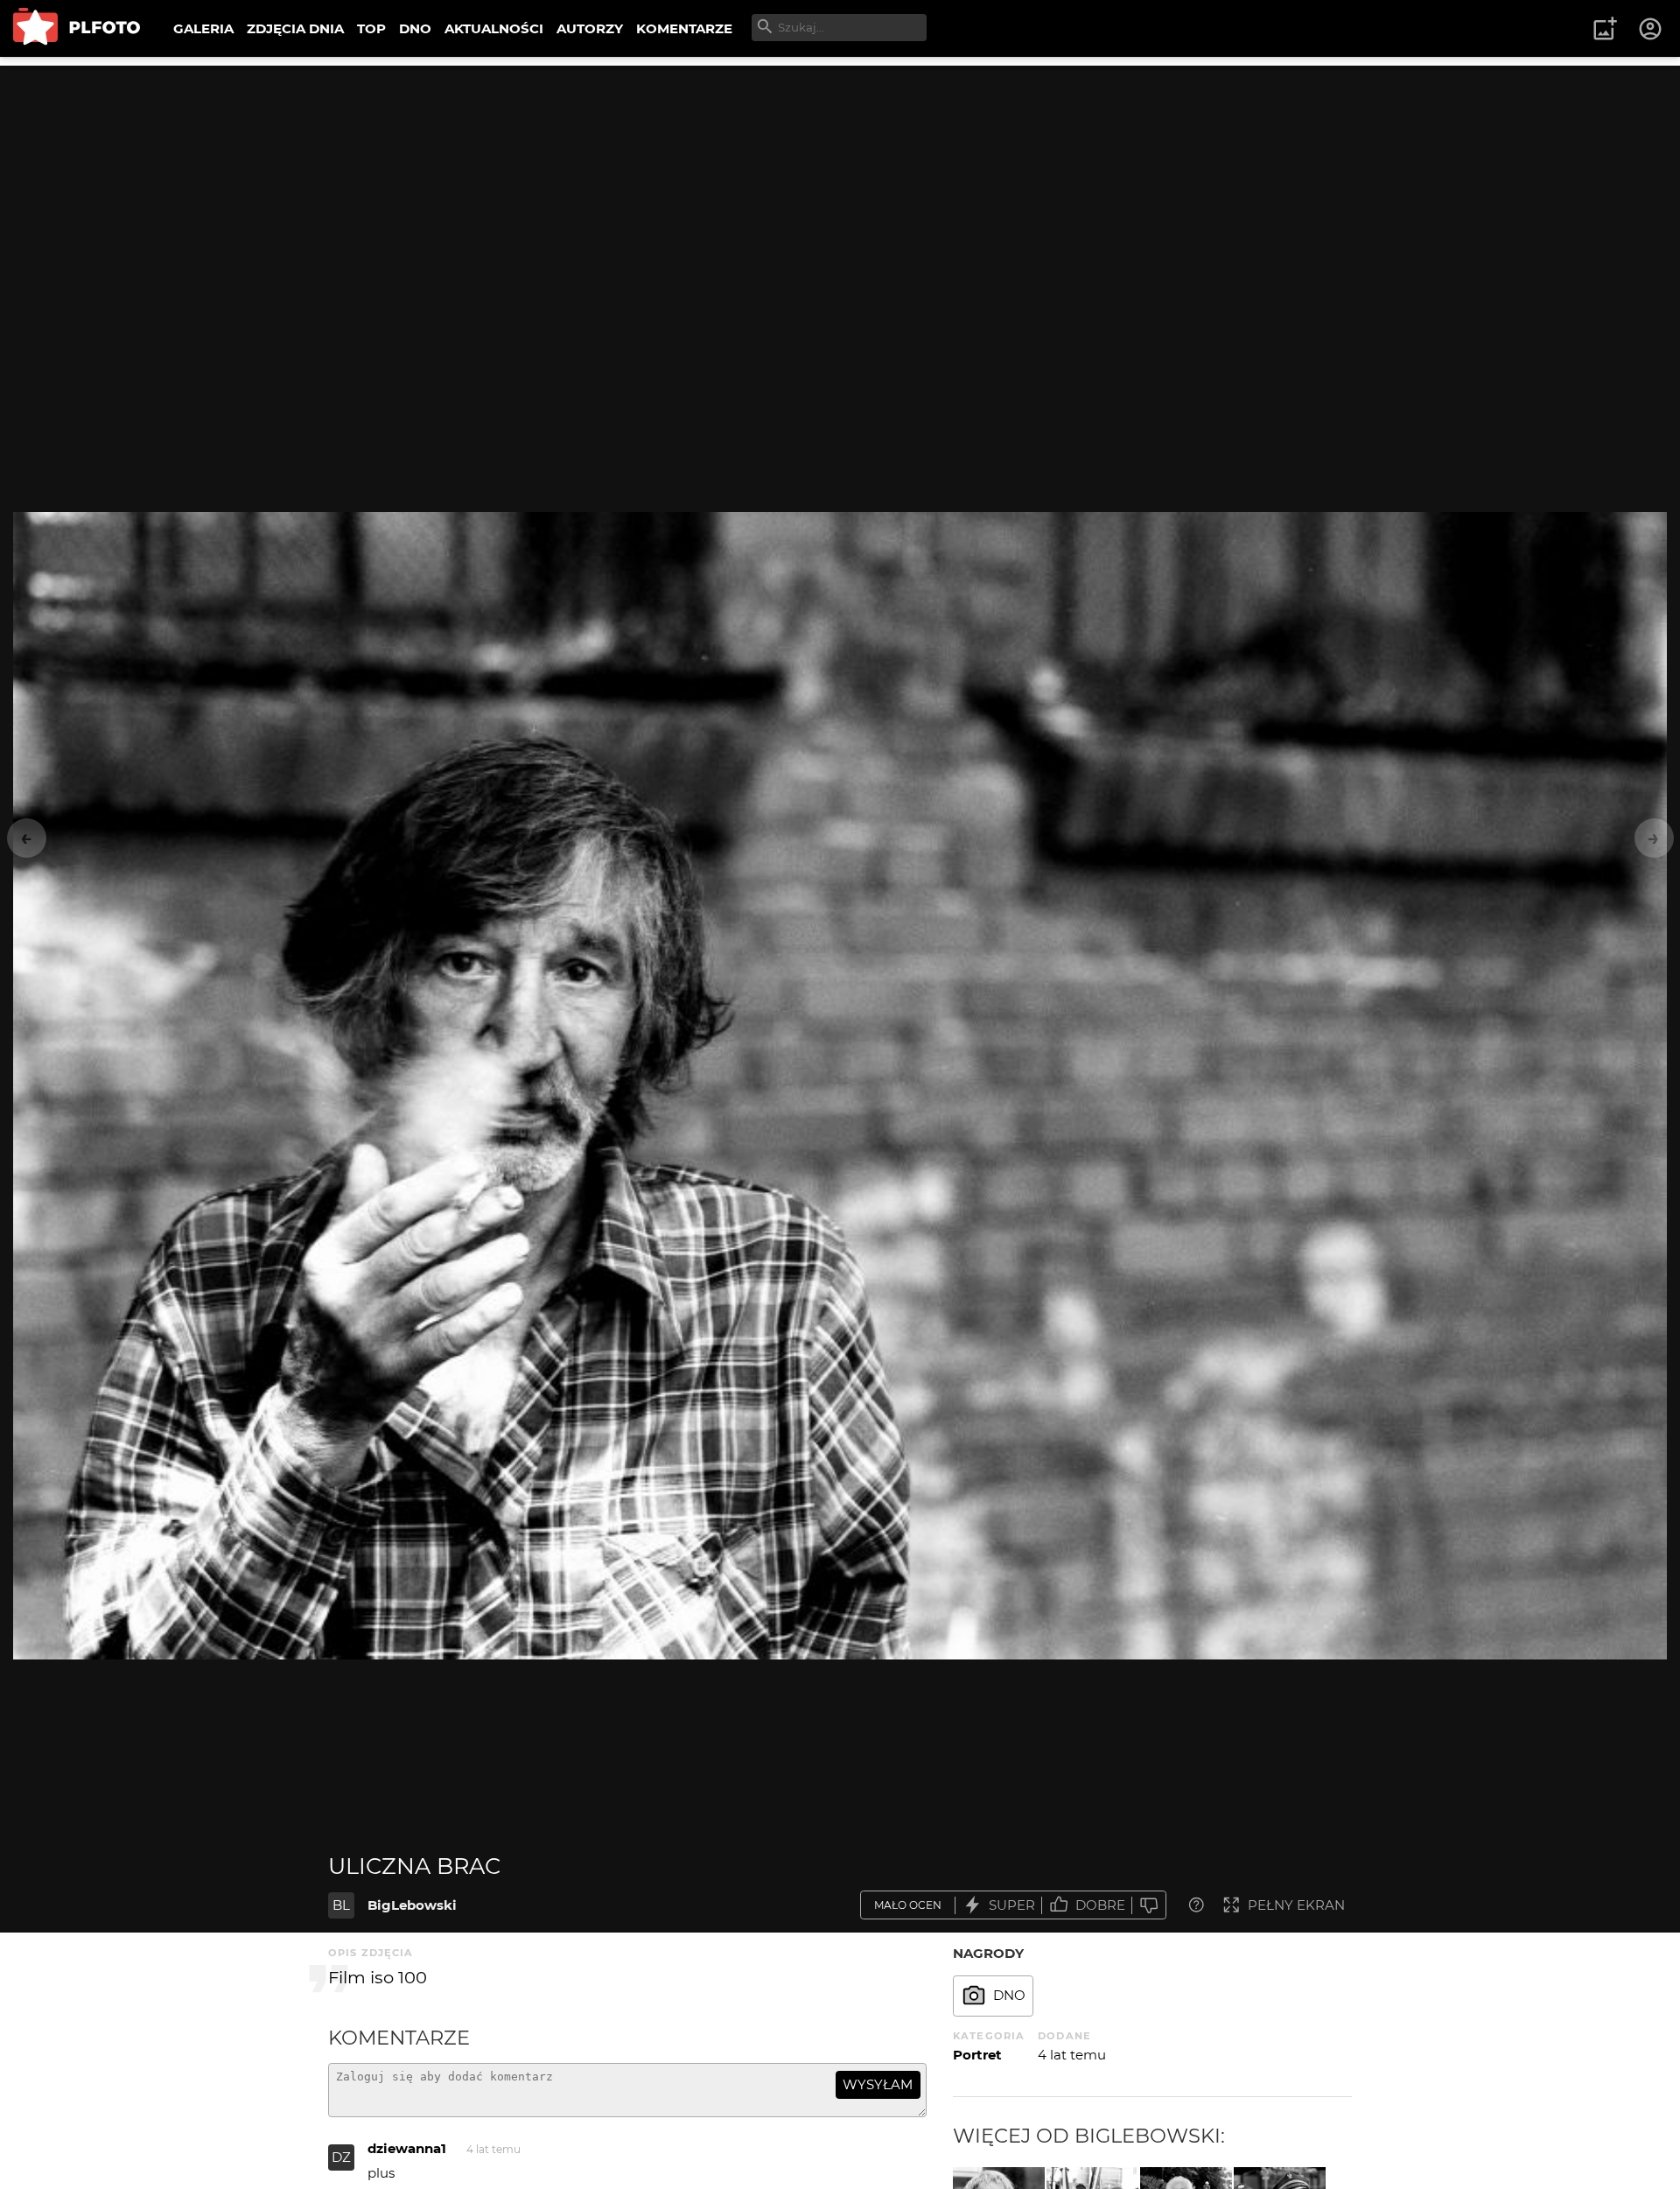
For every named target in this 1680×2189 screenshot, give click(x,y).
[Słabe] (1149, 1905)
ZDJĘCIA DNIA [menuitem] (295, 28)
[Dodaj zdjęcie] (1605, 29)
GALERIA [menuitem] (203, 28)
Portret (977, 2055)
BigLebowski (412, 1905)
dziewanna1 (407, 2148)
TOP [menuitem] (371, 28)
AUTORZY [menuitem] (590, 28)
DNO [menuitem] (415, 28)
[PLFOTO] (77, 28)
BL (341, 1905)
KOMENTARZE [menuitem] (684, 28)
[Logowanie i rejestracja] (1651, 29)
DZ (341, 2157)
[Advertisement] (840, 188)
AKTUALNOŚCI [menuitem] (494, 28)
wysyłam (878, 2084)
